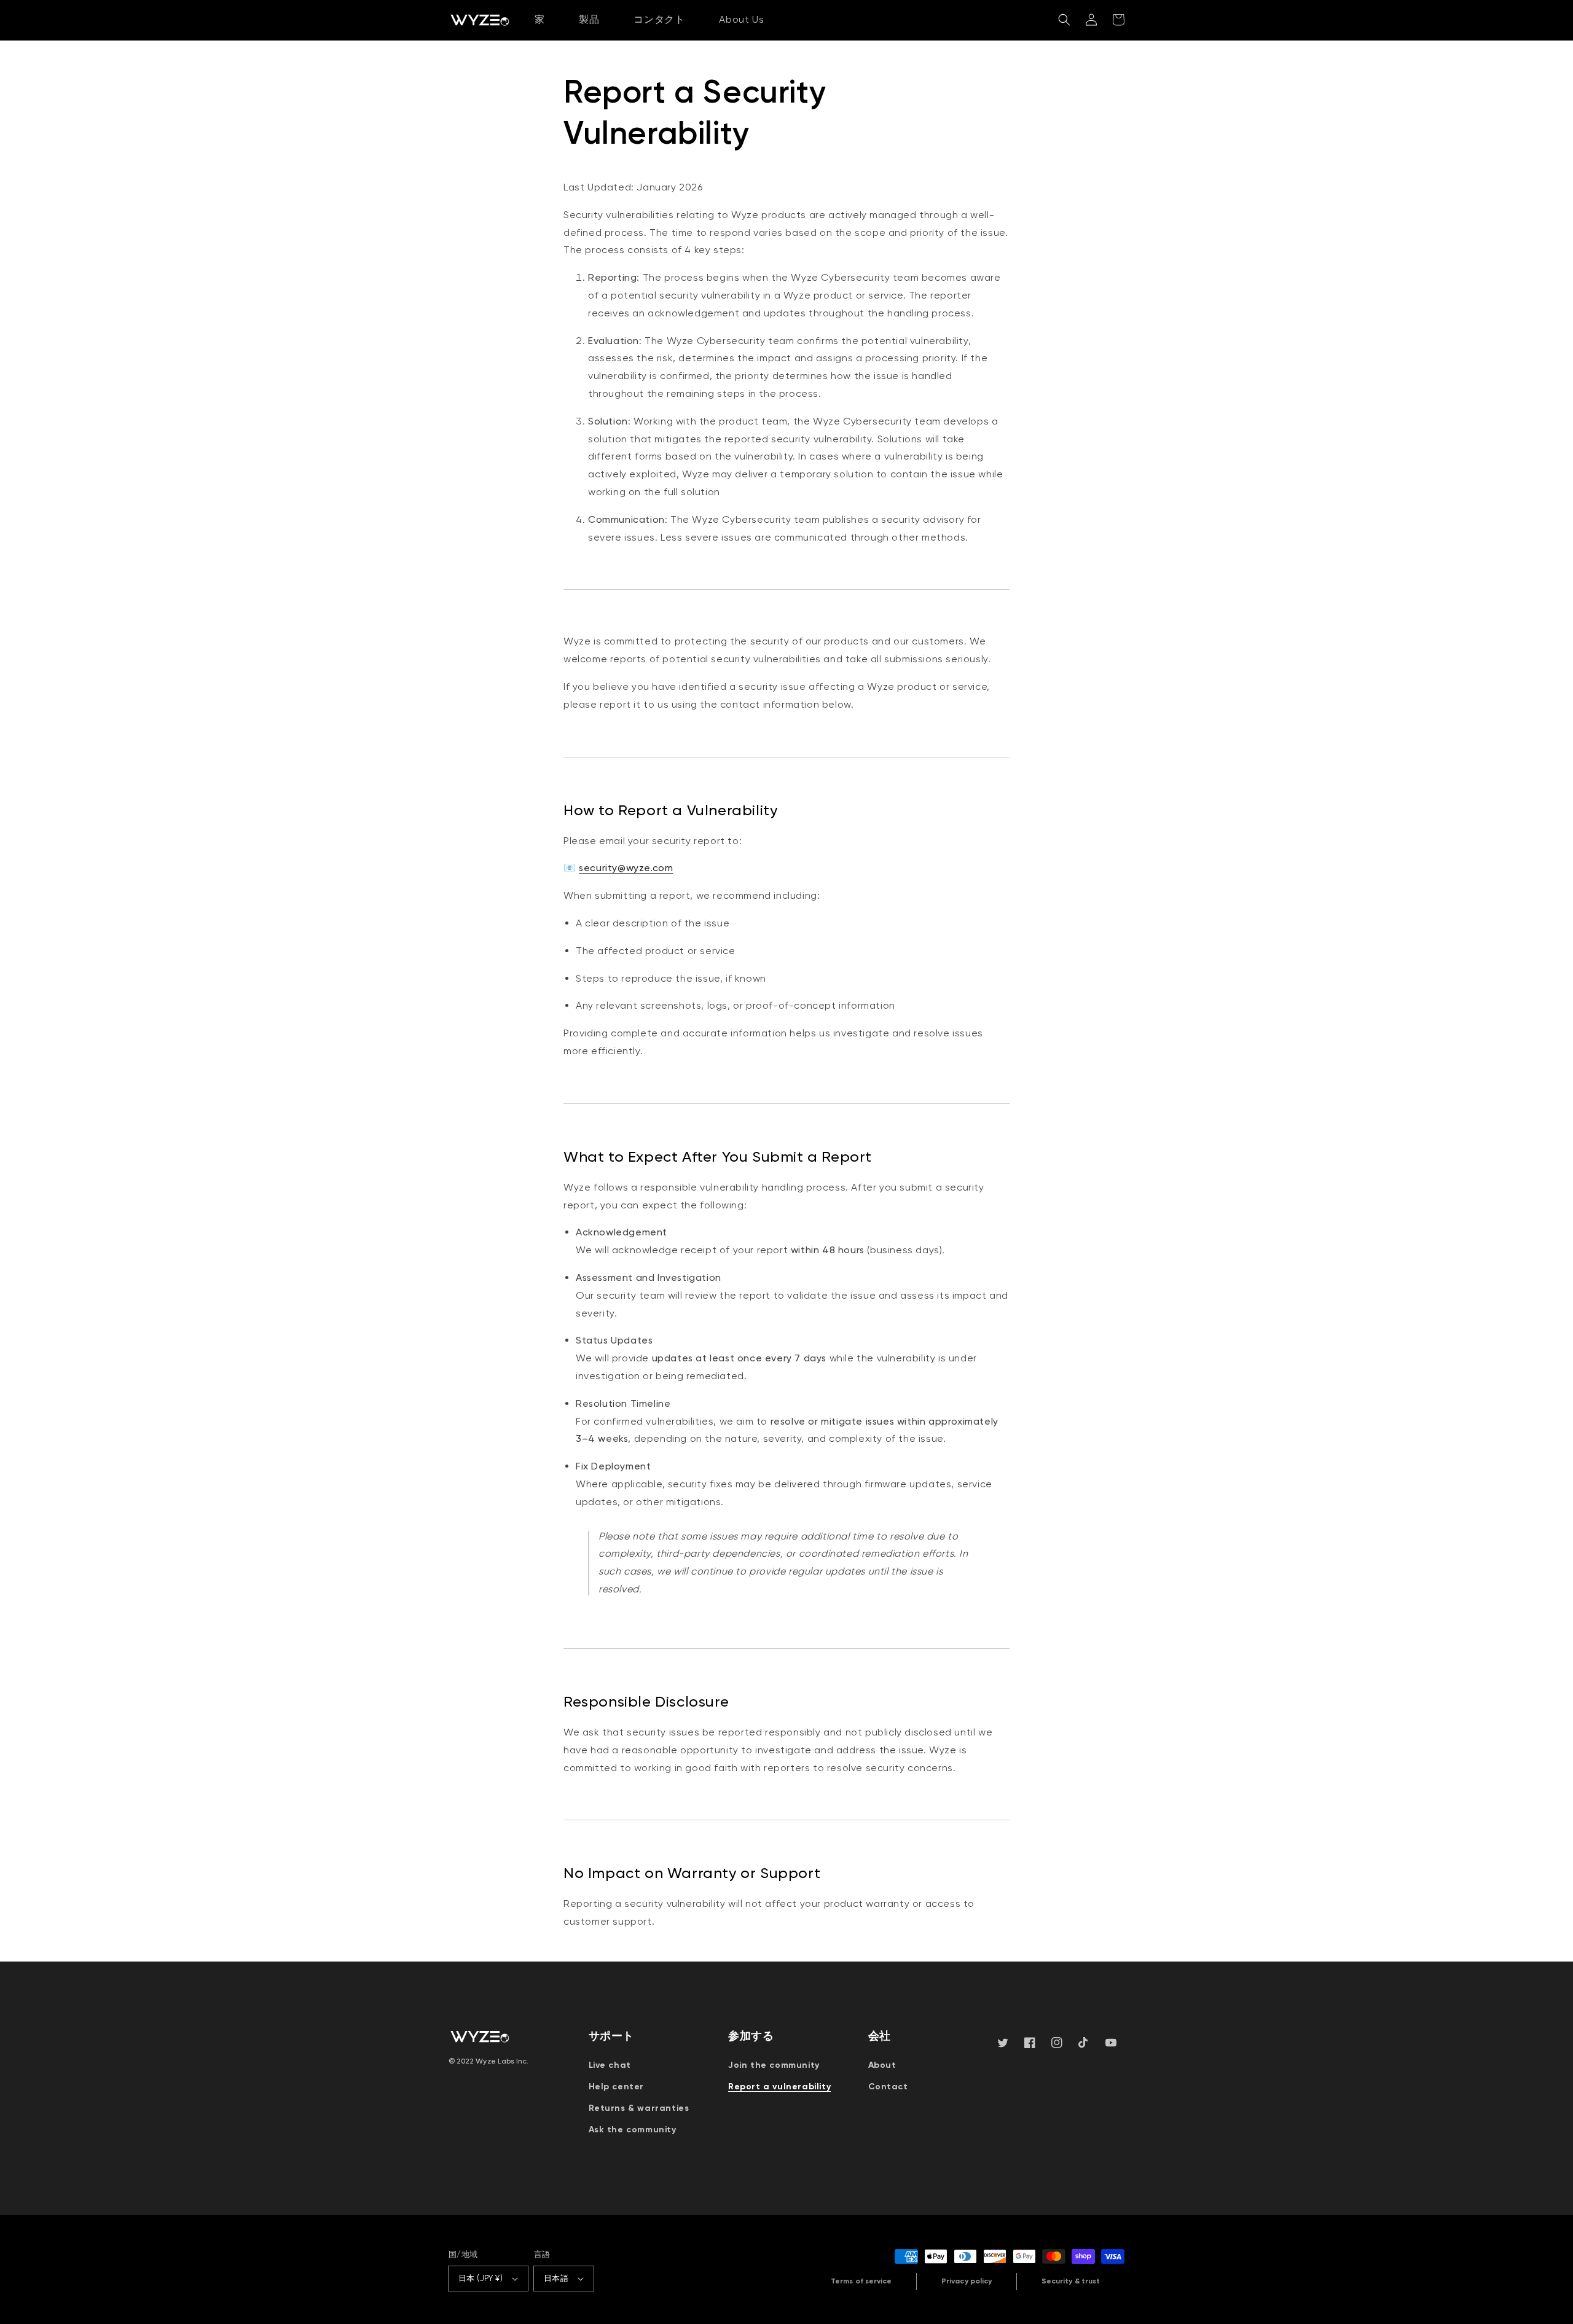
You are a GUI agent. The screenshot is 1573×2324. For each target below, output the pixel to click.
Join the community (774, 2065)
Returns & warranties (639, 2108)
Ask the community (633, 2130)
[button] (1064, 20)
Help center (617, 2087)
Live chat (610, 2065)
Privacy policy (967, 2281)
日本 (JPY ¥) (481, 2278)
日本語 (556, 2278)
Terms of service (861, 2281)
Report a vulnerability (779, 2087)
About (882, 2065)
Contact (888, 2087)
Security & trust (1071, 2281)
